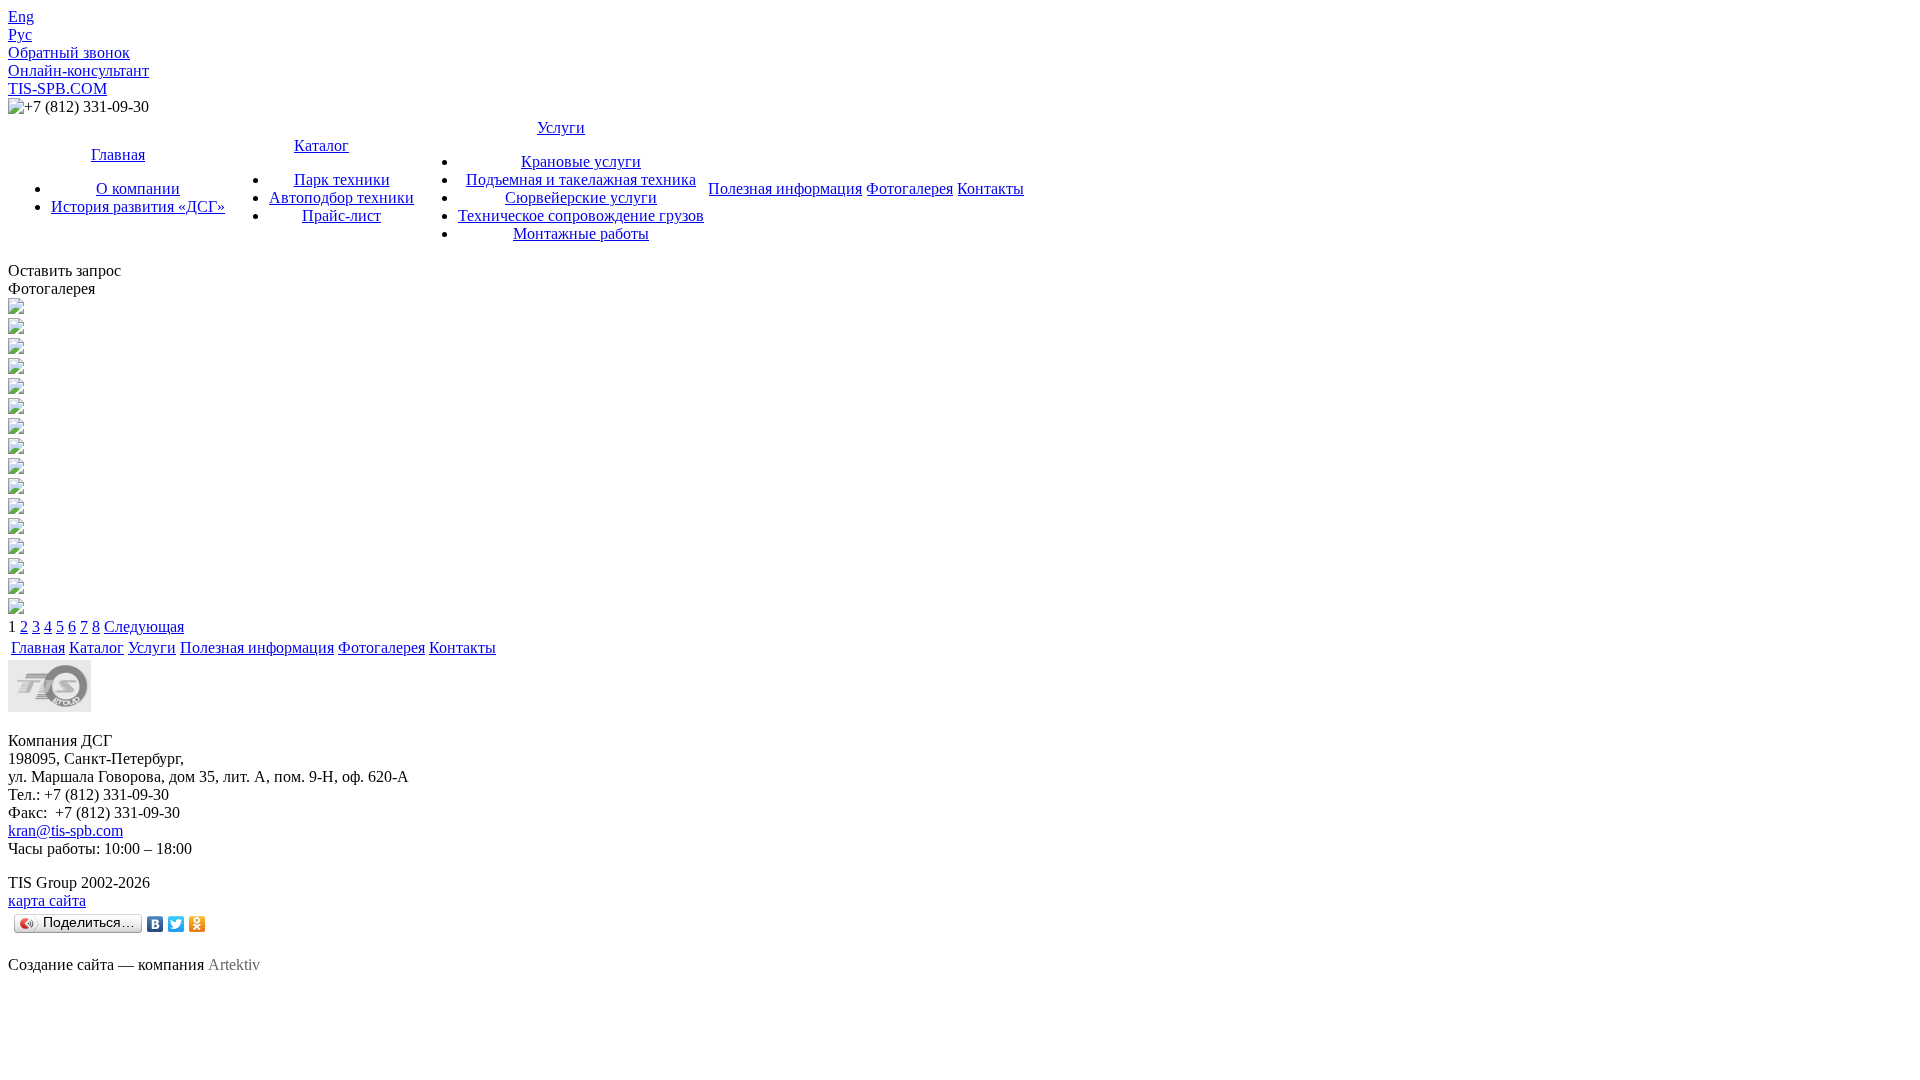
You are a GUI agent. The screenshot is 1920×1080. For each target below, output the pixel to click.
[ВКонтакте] (155, 924)
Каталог (321, 145)
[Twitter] (176, 924)
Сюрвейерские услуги (581, 197)
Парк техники (342, 179)
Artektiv (234, 964)
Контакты (990, 188)
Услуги (561, 127)
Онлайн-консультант (78, 70)
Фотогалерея (909, 188)
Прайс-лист (341, 215)
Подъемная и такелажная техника (581, 179)
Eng (21, 16)
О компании (138, 188)
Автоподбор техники (341, 197)
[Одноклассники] (197, 924)
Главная (118, 154)
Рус (20, 34)
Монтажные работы (581, 233)
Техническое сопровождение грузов (581, 215)
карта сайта (47, 900)
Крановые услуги (581, 161)
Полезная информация (785, 188)
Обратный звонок (69, 52)
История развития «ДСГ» (138, 206)
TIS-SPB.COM (57, 88)
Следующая (144, 626)
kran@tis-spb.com (65, 830)
